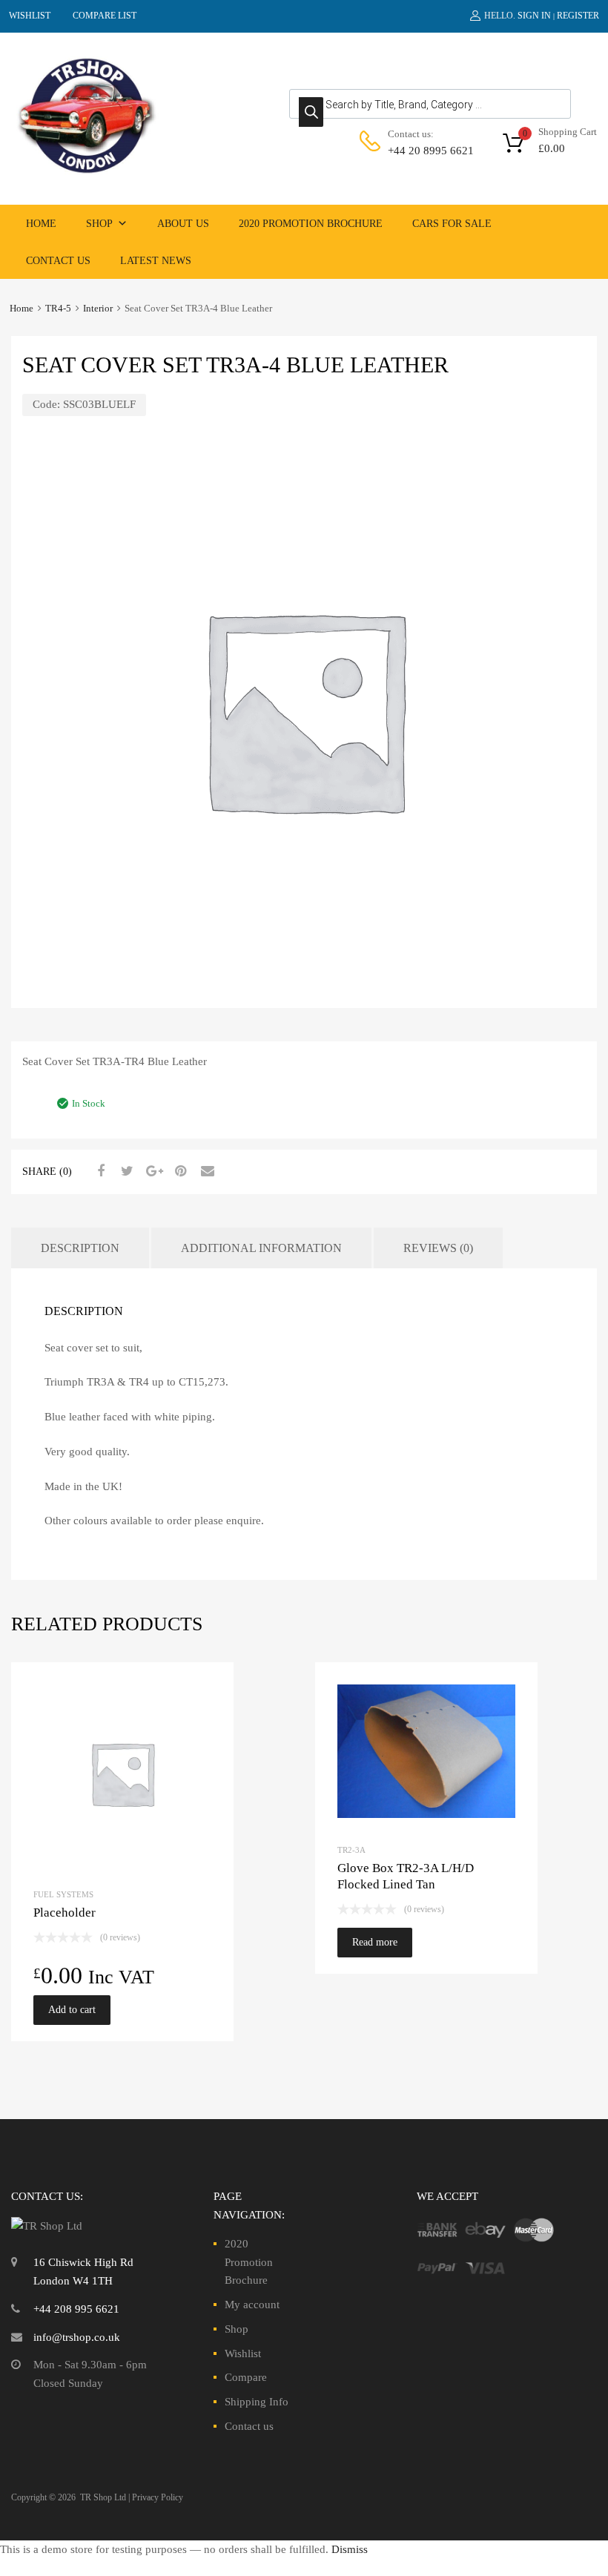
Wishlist (243, 2353)
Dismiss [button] (350, 2549)
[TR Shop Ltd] (85, 171)
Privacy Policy (158, 2497)
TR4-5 (58, 309)
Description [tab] (80, 1248)
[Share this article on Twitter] (125, 1171)
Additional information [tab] (261, 1248)
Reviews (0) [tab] (438, 1248)
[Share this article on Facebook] (99, 1171)
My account (252, 2305)
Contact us (58, 261)
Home (41, 224)
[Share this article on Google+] (152, 1171)
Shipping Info (257, 2402)
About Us (183, 224)
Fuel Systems (63, 1894)
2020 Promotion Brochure (311, 224)
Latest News (156, 261)
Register (578, 16)
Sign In (534, 16)
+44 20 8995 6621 (424, 151)
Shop (99, 224)
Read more (375, 1942)
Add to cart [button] (72, 2010)
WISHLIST (30, 16)
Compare (246, 2377)
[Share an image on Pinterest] (179, 1171)
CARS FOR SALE (452, 224)
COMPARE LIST (105, 16)
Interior (98, 309)
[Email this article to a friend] (205, 1171)
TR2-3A (351, 1850)
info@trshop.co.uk (77, 2337)
